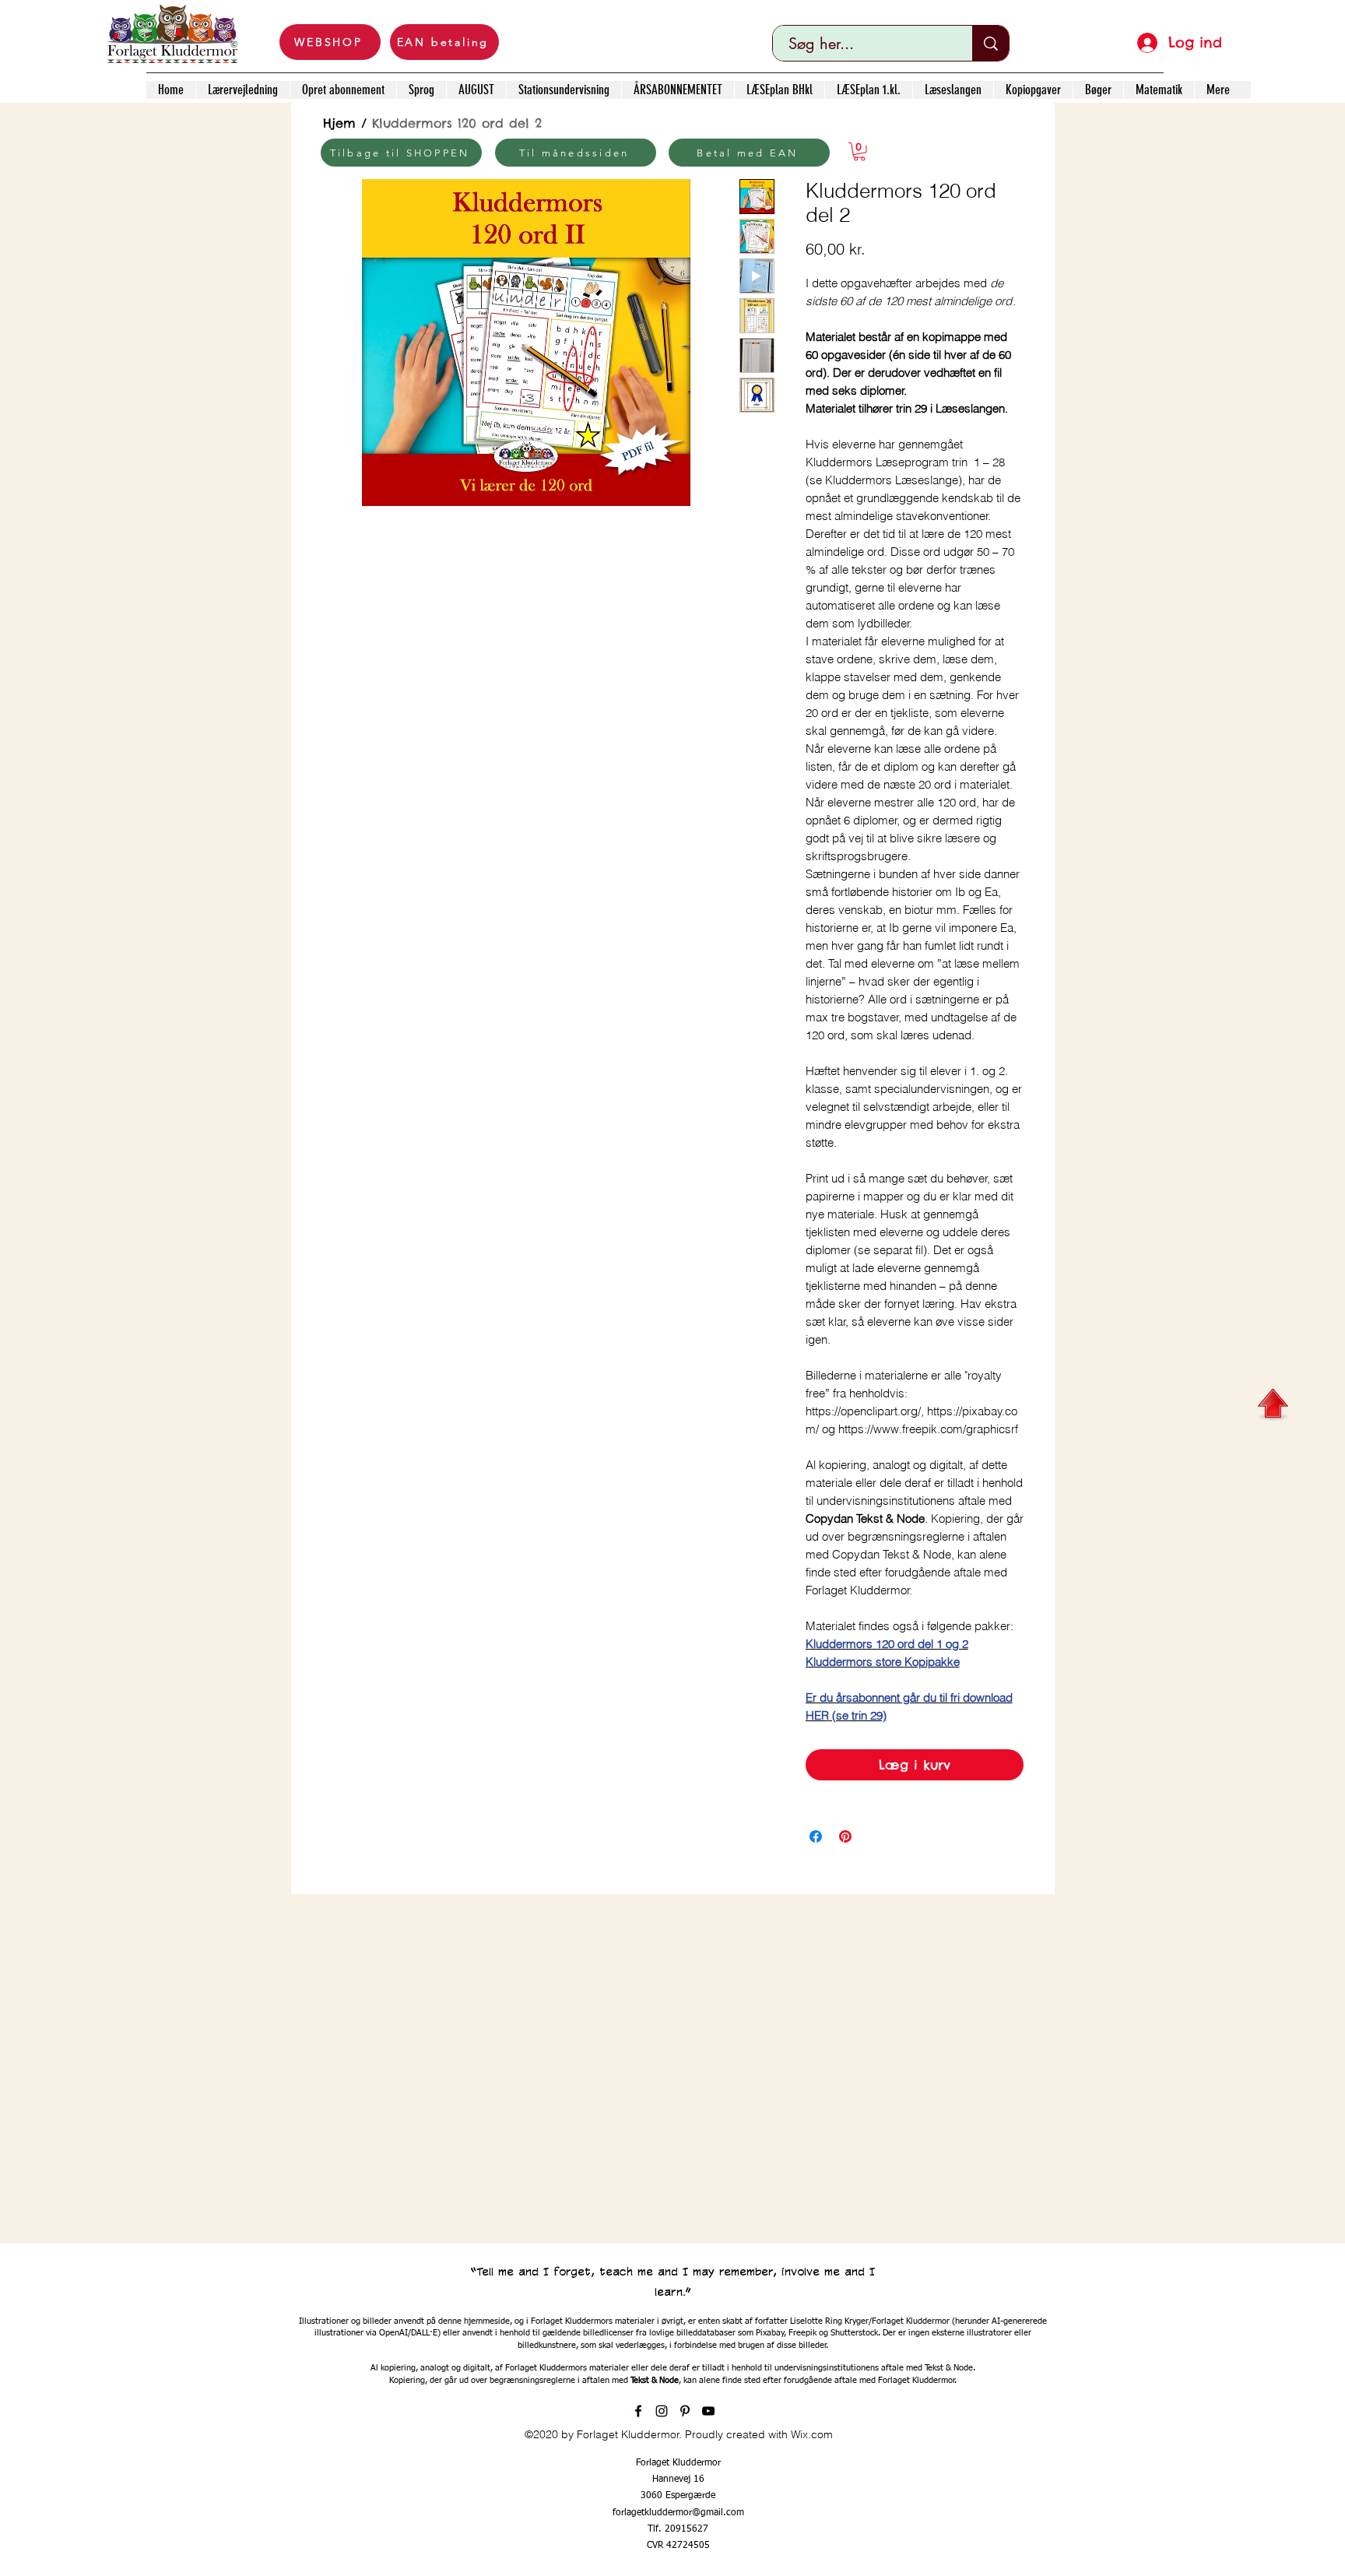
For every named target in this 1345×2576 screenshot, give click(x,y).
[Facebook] (638, 2411)
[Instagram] (662, 2411)
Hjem (339, 123)
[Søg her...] (990, 43)
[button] (859, 152)
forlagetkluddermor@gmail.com (678, 2513)
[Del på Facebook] (816, 1836)
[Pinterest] (685, 2411)
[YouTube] (708, 2411)
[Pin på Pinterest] (845, 1836)
